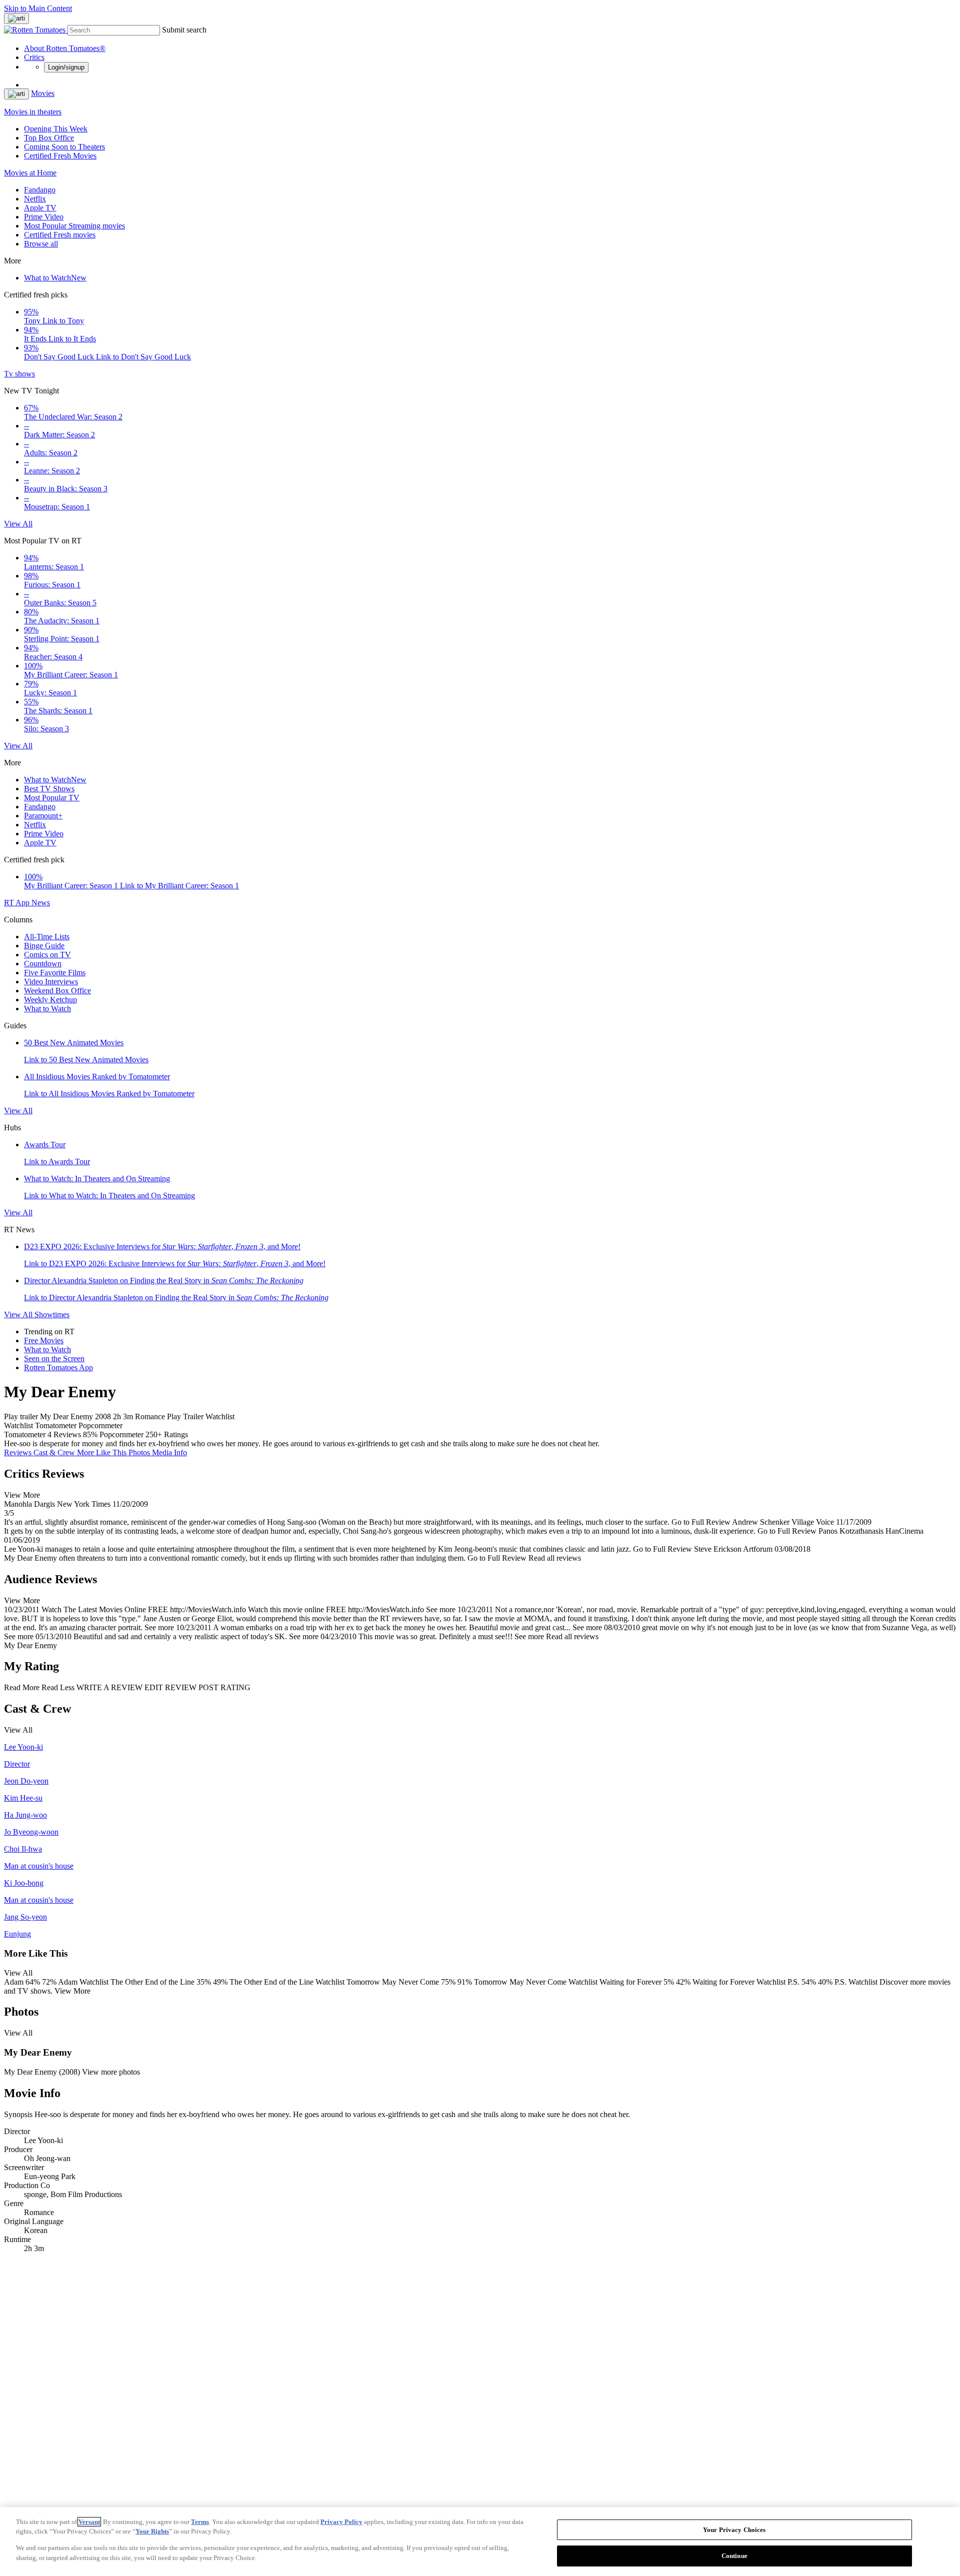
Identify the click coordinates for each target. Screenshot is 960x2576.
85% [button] (90, 1434)
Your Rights (152, 2531)
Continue (734, 2555)
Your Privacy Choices (734, 2530)
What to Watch (55, 278)
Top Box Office (49, 138)
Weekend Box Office (57, 991)
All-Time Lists (47, 937)
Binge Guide (44, 946)
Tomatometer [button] (25, 1434)
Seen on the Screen (54, 1358)
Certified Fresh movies (60, 235)
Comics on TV (47, 955)
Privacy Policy (341, 2522)
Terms (200, 2522)
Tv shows (19, 374)
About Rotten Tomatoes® (65, 48)
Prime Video (44, 217)
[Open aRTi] (16, 18)
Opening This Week (56, 129)
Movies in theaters (33, 112)
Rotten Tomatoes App (58, 1367)
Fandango (40, 190)
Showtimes (52, 1314)
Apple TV (40, 208)
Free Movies (44, 1340)
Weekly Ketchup (50, 1000)
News (41, 903)
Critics (34, 57)
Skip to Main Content (38, 8)
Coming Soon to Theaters (64, 147)
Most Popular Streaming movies (74, 226)
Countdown (43, 964)
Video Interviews (51, 982)
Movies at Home (30, 173)
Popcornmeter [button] (121, 1434)
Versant (89, 2522)
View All (18, 524)
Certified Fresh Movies (60, 156)
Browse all (41, 244)
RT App (18, 903)
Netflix (35, 199)
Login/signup (66, 67)
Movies (43, 93)
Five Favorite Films (55, 973)
